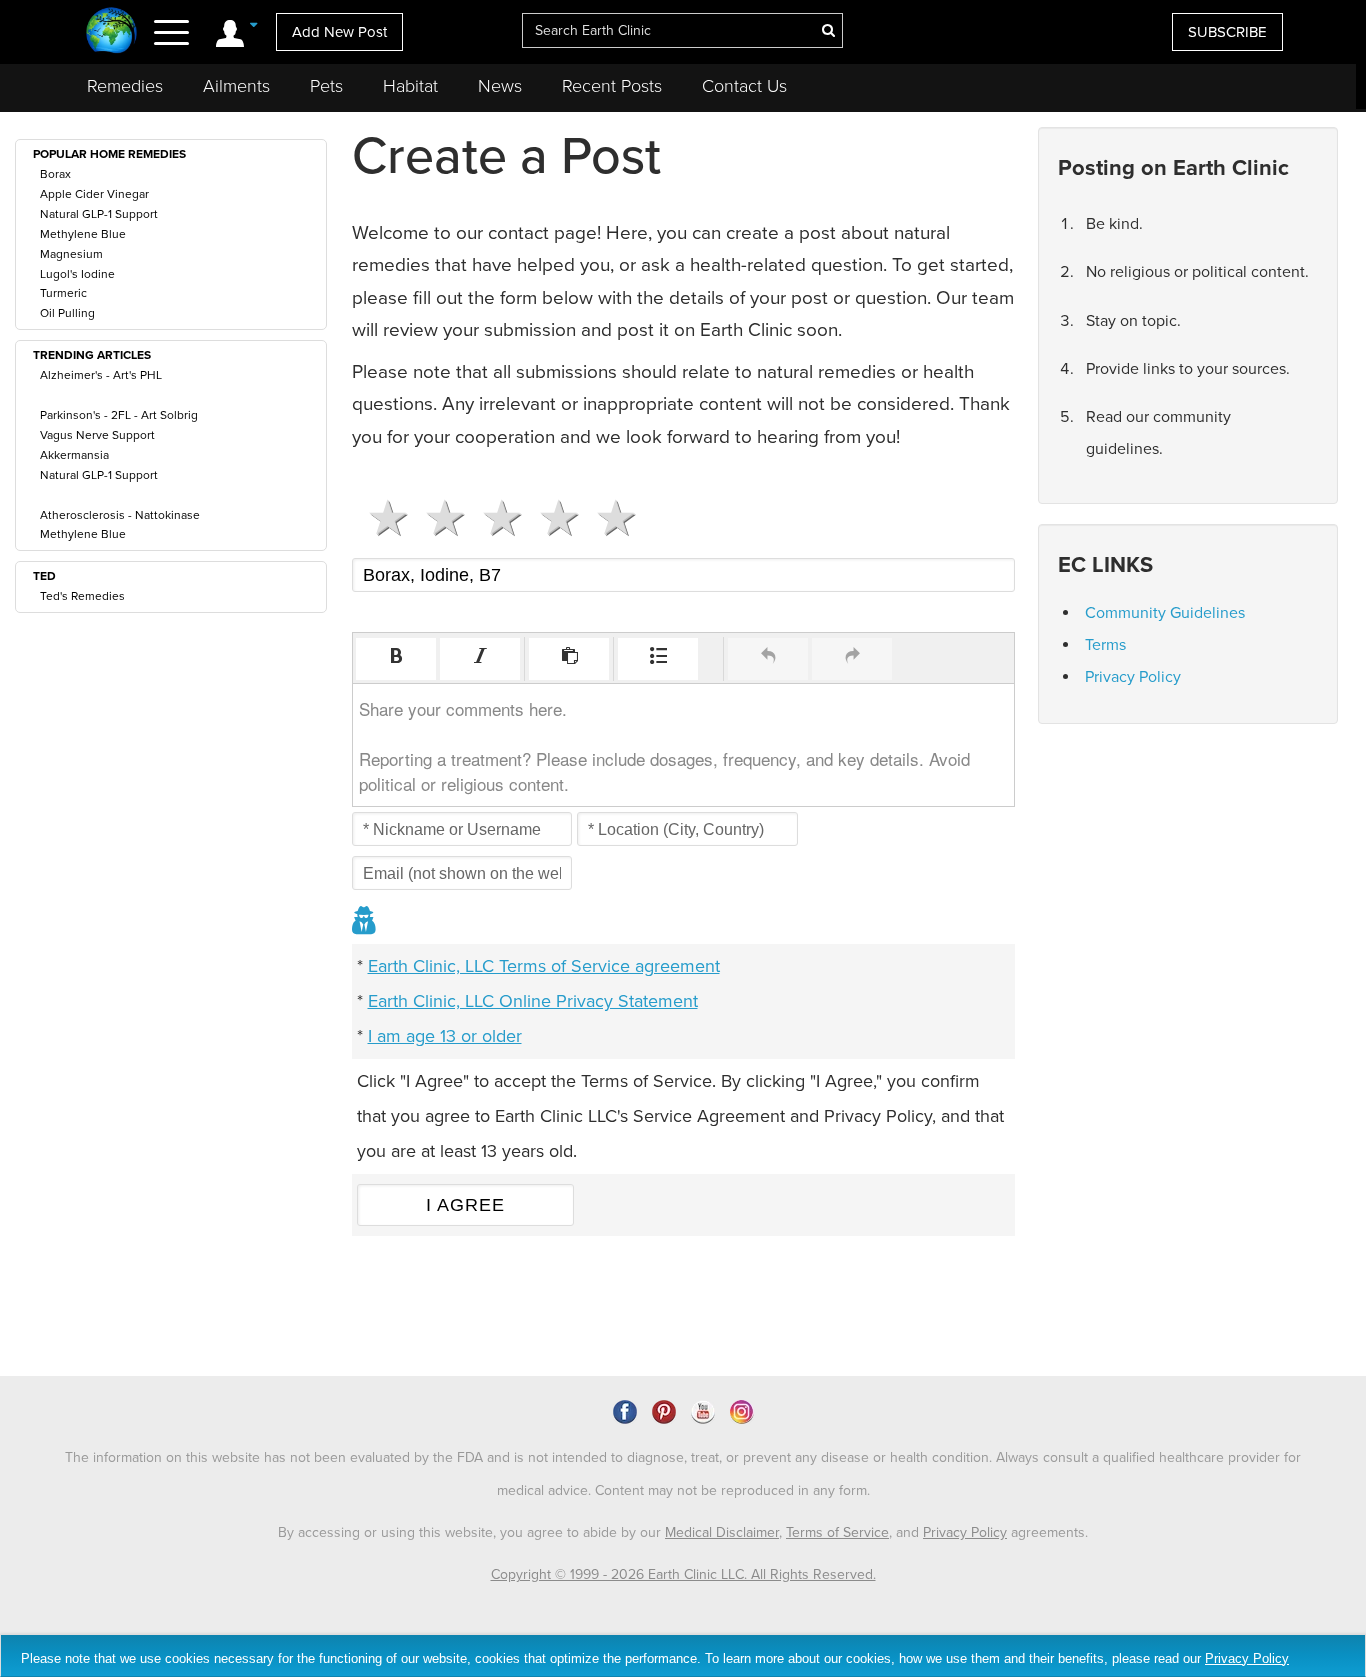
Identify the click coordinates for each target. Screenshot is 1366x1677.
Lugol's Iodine (77, 274)
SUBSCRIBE (1227, 32)
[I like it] (551, 518)
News (500, 86)
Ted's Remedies (82, 596)
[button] (396, 659)
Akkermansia (74, 455)
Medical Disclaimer (722, 1532)
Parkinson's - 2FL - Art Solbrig (119, 415)
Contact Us (744, 86)
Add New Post (339, 32)
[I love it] (608, 518)
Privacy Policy (1133, 677)
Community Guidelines (1165, 613)
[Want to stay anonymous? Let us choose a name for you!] (365, 922)
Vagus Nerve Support (97, 435)
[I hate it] (380, 518)
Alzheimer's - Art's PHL (101, 375)
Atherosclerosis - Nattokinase (120, 515)
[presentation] (396, 659)
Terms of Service (837, 1532)
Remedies (125, 86)
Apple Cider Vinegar (94, 194)
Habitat (410, 86)
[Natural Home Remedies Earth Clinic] (111, 32)
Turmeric (63, 293)
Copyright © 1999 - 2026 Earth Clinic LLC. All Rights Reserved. (683, 1574)
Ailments (236, 86)
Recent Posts (612, 86)
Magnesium (71, 254)
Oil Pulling (67, 313)
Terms (1105, 645)
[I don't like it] (437, 518)
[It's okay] (494, 518)
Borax (55, 174)
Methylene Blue (83, 234)
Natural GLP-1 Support (99, 214)
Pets (326, 86)
